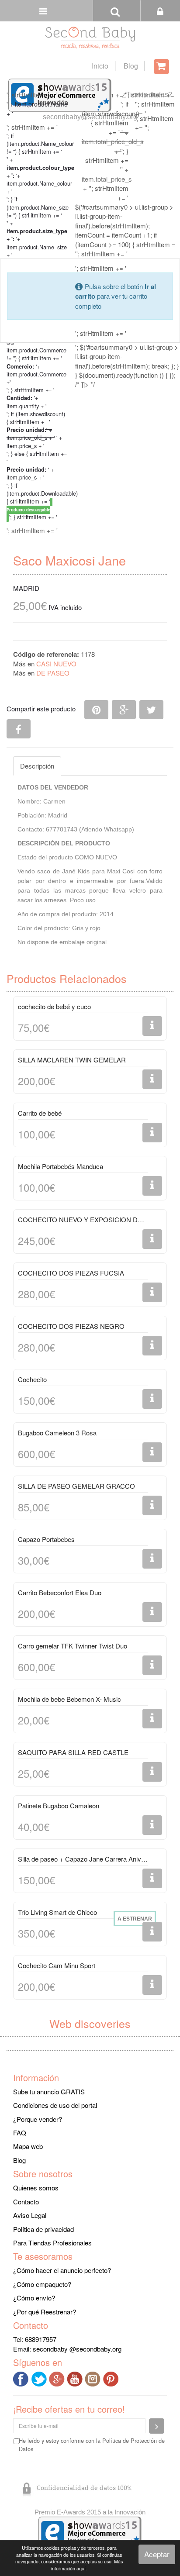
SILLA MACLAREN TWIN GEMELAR (72, 1060)
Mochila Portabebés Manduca (61, 1166)
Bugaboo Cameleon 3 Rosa (57, 1433)
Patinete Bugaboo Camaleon (59, 1805)
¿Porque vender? (38, 2119)
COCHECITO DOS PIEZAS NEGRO (71, 1326)
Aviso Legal (30, 2215)
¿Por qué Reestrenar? (45, 2312)
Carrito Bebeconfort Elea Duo (60, 1592)
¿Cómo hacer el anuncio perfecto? (62, 2270)
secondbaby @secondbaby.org (77, 2349)
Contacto (26, 2202)
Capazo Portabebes (46, 1539)
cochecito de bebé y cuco (54, 1006)
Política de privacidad (43, 2229)
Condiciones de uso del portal (55, 2105)
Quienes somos (36, 2188)
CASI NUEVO (56, 664)
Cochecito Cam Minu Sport (57, 1965)
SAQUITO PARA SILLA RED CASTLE (73, 1752)
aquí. (82, 2568)
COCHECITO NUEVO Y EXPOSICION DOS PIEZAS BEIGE (83, 1219)
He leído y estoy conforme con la (92, 2445)
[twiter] (40, 2378)
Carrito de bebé (40, 1113)
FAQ (20, 2133)
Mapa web (28, 2146)
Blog (131, 66)
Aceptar (157, 2554)
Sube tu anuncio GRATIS (49, 2091)
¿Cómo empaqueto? (42, 2284)
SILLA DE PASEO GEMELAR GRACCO (76, 1486)
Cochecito (32, 1379)
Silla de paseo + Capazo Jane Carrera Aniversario (83, 1859)
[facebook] (22, 2378)
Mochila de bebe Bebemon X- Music (69, 1699)
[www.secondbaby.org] (90, 38)
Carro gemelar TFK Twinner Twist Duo (73, 1646)
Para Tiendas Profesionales (52, 2243)
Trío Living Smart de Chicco (57, 1912)
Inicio (100, 66)
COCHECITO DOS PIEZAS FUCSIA (71, 1273)
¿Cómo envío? (34, 2298)
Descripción (37, 766)
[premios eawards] (90, 2532)
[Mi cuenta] (160, 11)
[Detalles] (152, 1026)
